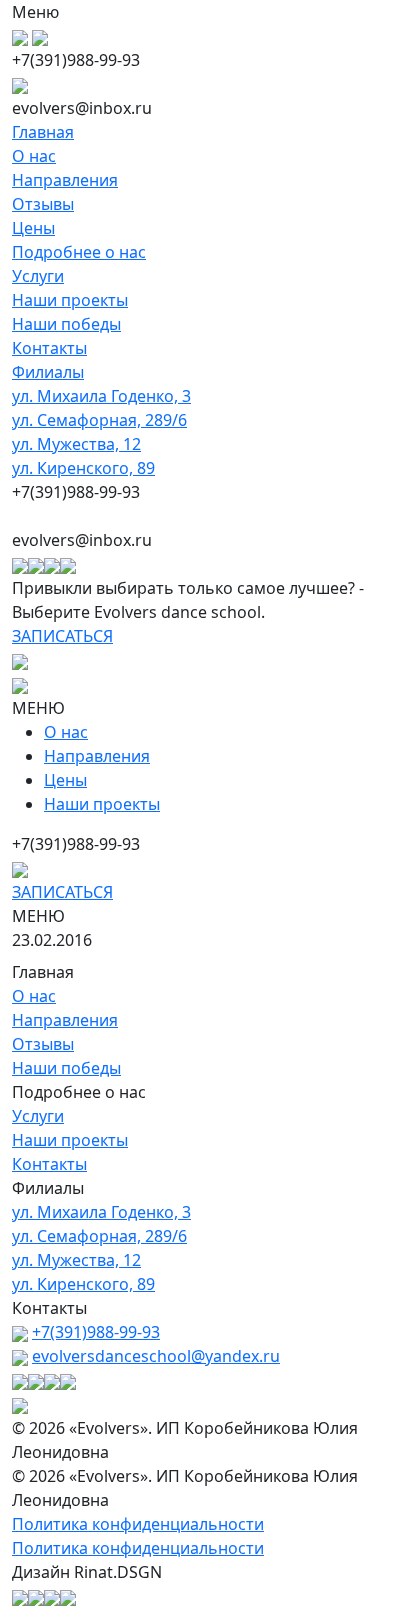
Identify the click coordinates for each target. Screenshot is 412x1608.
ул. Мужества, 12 (76, 444)
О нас (34, 156)
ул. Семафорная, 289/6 (99, 420)
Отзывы (43, 204)
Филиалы (48, 372)
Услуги (38, 276)
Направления (65, 180)
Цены (33, 228)
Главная (43, 132)
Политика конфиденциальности (138, 1524)
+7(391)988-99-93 (96, 1332)
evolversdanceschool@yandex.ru (156, 1356)
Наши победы (66, 324)
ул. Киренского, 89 (83, 468)
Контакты (49, 348)
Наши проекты (70, 300)
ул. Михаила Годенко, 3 (101, 396)
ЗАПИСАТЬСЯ (62, 636)
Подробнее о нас (79, 252)
